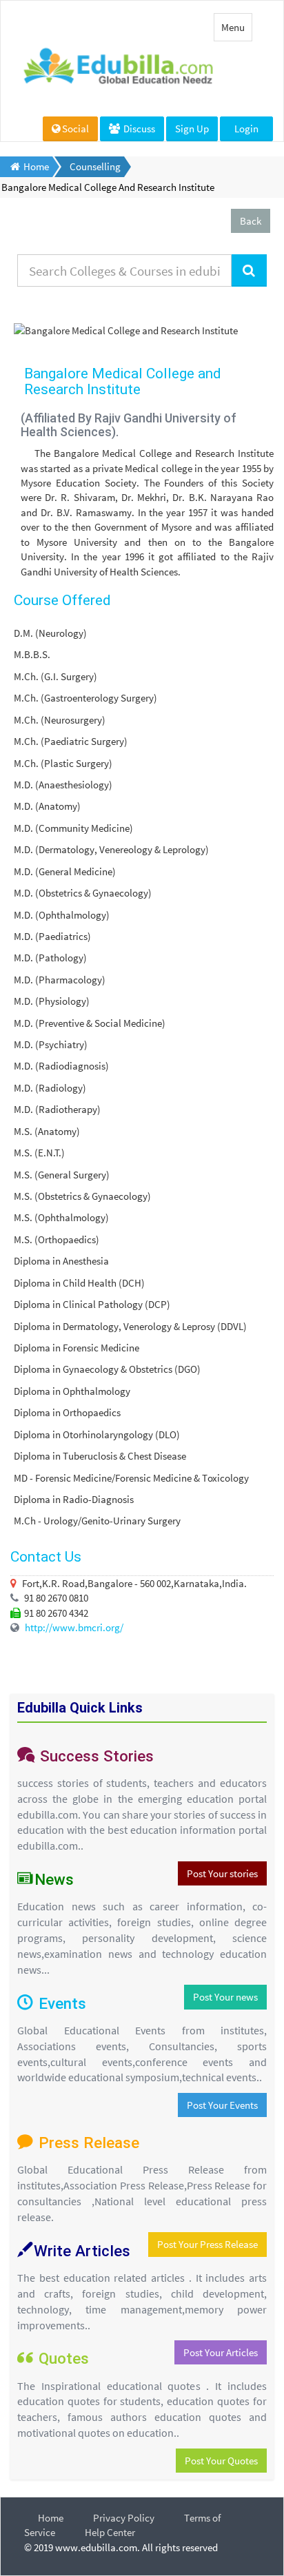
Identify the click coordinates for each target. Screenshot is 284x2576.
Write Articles (82, 2251)
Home (51, 2518)
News (54, 1879)
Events (62, 2003)
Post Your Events (222, 2105)
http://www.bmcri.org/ (74, 1627)
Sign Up (192, 129)
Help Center (110, 2532)
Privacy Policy (124, 2518)
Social (75, 129)
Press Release (87, 2143)
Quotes (64, 2358)
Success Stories (95, 1756)
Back (251, 221)
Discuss (138, 129)
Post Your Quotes (221, 2461)
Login (246, 129)
